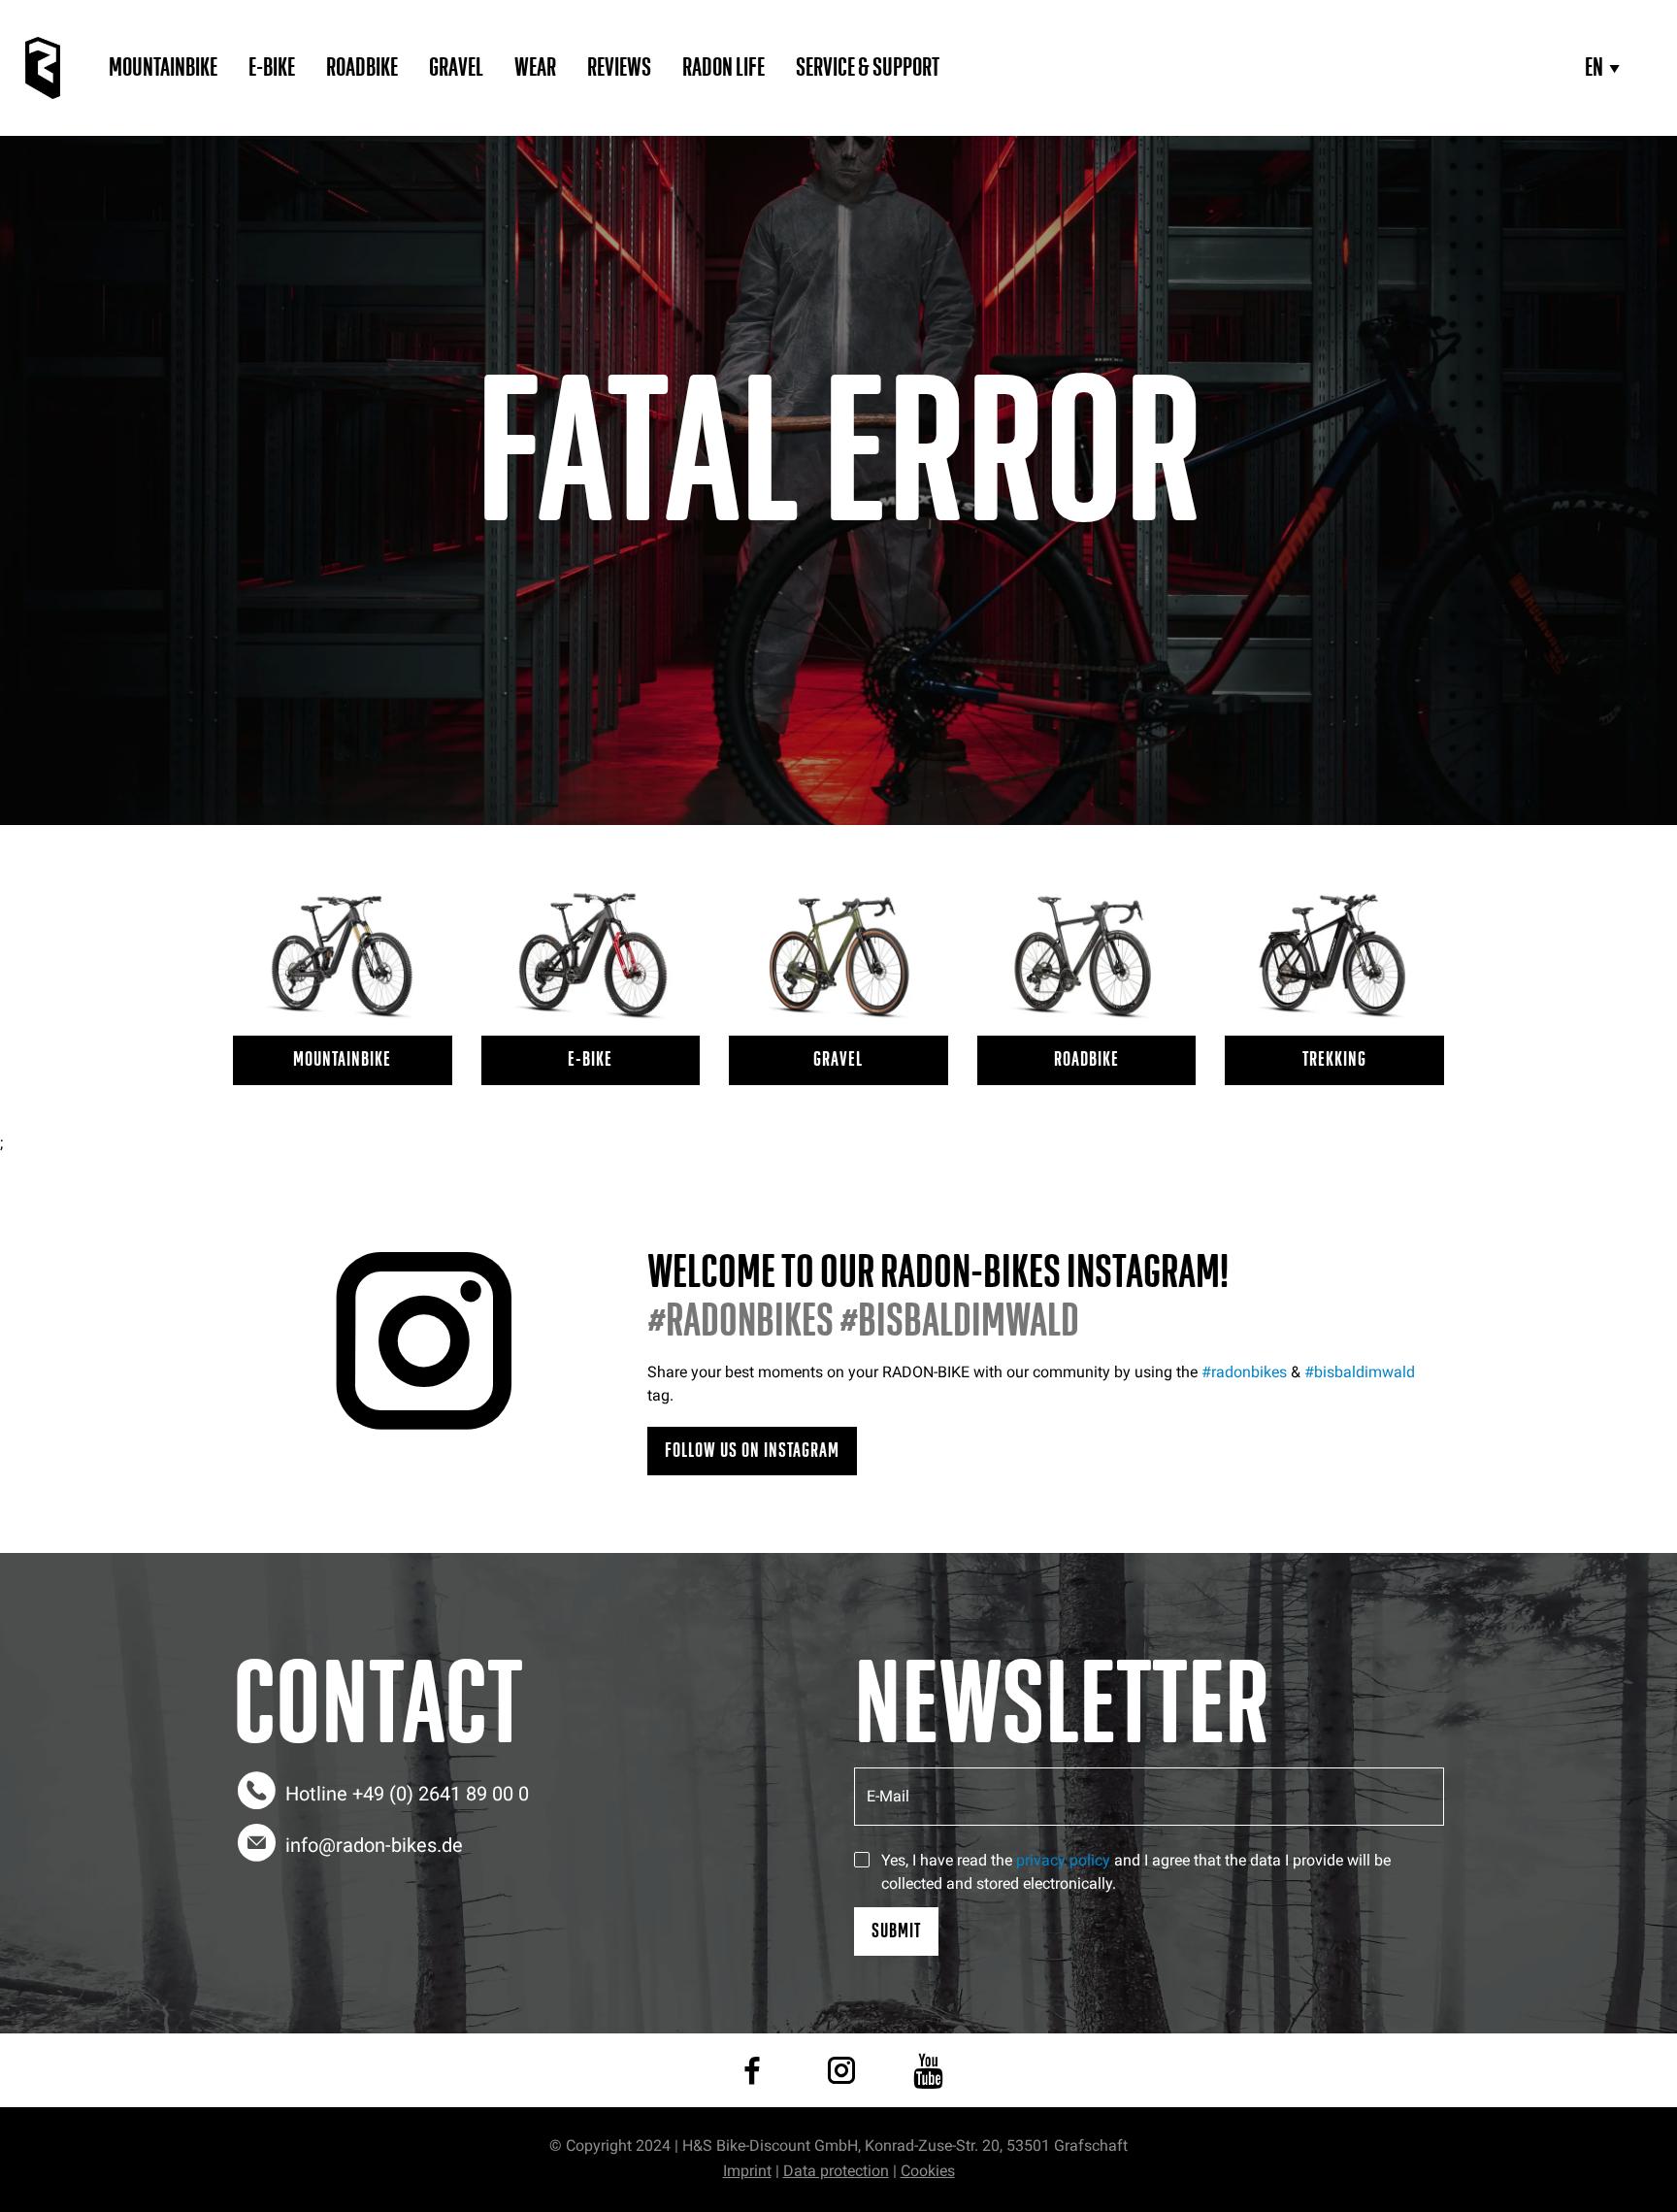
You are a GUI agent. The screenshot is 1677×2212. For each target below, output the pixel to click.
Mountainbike (163, 68)
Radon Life (723, 68)
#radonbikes (1244, 1372)
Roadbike (362, 68)
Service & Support (868, 68)
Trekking (1334, 1059)
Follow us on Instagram (752, 1451)
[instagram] (841, 2070)
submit (896, 1931)
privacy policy (1063, 1860)
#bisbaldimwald (1360, 1372)
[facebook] (752, 2070)
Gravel (456, 68)
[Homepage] (43, 68)
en (1594, 68)
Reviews (619, 68)
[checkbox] (862, 1860)
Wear (535, 68)
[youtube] (928, 2070)
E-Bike (272, 68)
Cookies (928, 2171)
